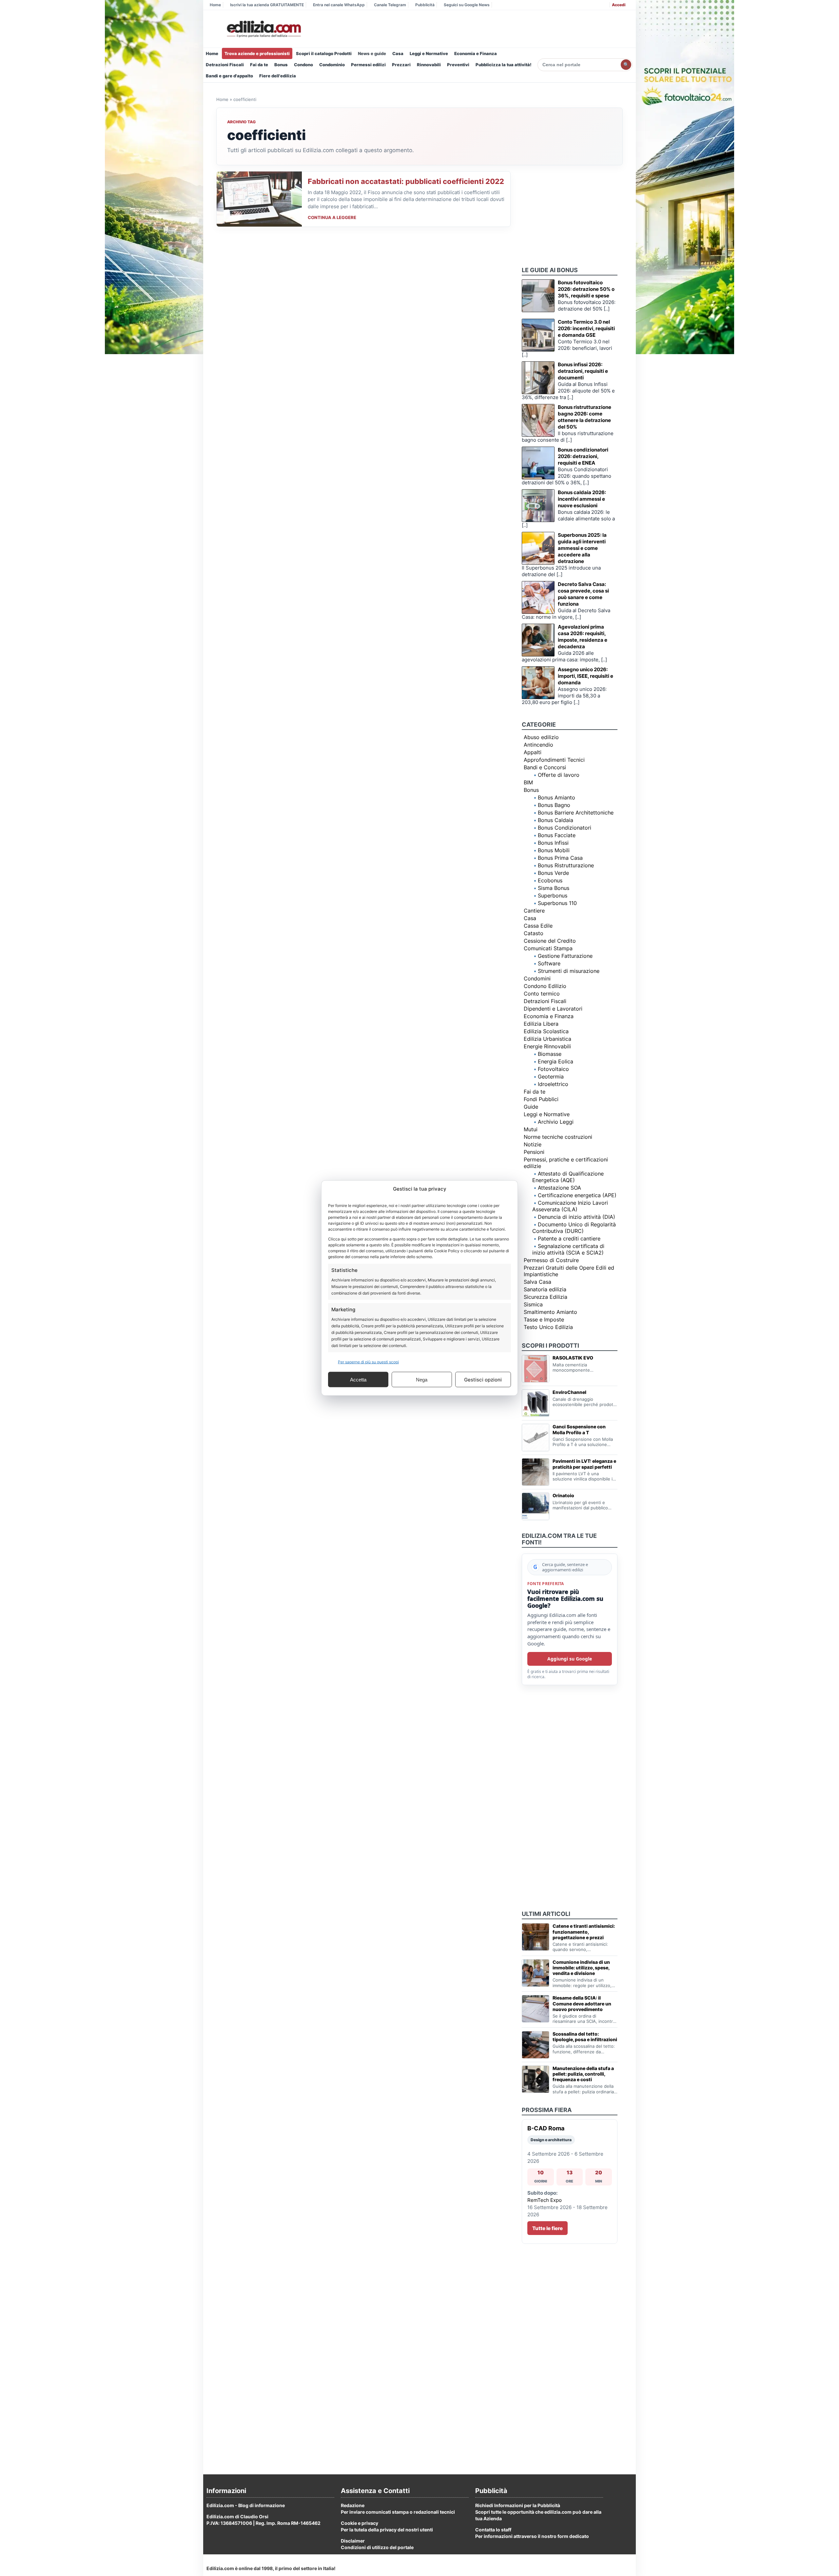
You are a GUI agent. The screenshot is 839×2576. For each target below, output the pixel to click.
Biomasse (550, 1054)
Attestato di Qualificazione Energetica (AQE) (568, 1177)
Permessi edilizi (368, 65)
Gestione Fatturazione (565, 956)
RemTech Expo (545, 2200)
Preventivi (458, 65)
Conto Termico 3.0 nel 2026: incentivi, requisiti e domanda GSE (586, 328)
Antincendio (538, 745)
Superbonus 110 (557, 903)
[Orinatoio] (536, 1506)
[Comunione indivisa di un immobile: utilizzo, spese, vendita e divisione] (536, 1973)
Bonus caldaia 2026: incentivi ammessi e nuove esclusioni (582, 499)
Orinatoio (563, 1495)
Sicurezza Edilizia (546, 1297)
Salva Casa (537, 1282)
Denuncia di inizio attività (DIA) (576, 1217)
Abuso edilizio (541, 737)
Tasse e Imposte (544, 1319)
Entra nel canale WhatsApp (339, 5)
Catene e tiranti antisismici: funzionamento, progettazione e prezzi (584, 1932)
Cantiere (534, 911)
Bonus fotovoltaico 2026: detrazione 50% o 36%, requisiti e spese (586, 289)
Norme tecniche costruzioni (558, 1137)
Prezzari (401, 65)
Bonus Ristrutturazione (566, 865)
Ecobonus (550, 880)
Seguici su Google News (467, 5)
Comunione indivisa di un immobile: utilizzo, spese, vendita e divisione (581, 1968)
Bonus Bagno (554, 805)
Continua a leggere (332, 217)
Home (215, 5)
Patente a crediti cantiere (569, 1238)
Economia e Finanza (476, 53)
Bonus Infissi (553, 843)
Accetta (358, 1379)
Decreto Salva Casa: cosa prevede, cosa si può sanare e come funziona (583, 594)
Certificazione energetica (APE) (577, 1195)
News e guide (372, 53)
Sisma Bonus (554, 888)
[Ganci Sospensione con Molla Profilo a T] (536, 1438)
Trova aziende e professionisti (257, 53)
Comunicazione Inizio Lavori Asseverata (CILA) (570, 1206)
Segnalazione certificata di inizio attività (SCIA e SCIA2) (568, 1249)
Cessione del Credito (550, 941)
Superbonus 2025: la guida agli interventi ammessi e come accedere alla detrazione (582, 548)
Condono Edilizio (545, 986)
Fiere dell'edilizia (278, 76)
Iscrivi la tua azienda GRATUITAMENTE (267, 5)
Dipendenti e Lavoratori (553, 1009)
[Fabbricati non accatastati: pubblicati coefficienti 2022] (259, 199)
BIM (528, 782)
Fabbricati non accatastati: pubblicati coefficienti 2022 (406, 181)
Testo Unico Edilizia (548, 1327)
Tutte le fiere (547, 2228)
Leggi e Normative (429, 53)
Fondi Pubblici (541, 1099)
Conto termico (542, 994)
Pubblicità (425, 5)
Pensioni (534, 1152)
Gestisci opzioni (483, 1379)
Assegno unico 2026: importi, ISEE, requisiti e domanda (585, 676)
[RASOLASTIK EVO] (536, 1369)
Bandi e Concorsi (545, 767)
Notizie (533, 1144)
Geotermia (551, 1077)
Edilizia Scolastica (546, 1031)
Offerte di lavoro (559, 775)
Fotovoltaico (553, 1069)
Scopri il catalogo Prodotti (324, 53)
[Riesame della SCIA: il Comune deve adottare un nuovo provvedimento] (536, 2009)
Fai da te (259, 65)
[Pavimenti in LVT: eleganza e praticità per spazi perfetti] (536, 1472)
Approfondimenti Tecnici (554, 760)
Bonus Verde (553, 873)
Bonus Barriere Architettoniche (576, 813)
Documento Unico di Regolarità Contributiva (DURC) (574, 1228)
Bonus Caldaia (556, 820)
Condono (303, 65)
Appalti (533, 752)
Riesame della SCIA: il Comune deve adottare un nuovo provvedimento (582, 2003)
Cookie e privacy (360, 2523)
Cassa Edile (538, 926)
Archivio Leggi (556, 1122)
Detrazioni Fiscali (225, 65)
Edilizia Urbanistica (547, 1039)
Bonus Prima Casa (560, 858)
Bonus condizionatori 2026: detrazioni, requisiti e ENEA (583, 456)
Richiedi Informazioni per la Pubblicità (518, 2505)
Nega (422, 1379)
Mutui (531, 1129)
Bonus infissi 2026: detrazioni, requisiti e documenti (583, 371)
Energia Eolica (556, 1061)
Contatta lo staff (493, 2530)
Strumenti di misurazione (569, 971)
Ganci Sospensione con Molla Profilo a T (579, 1429)
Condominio (332, 65)
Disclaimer (353, 2541)
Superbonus (553, 896)
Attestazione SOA (559, 1188)
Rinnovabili (429, 65)
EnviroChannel (569, 1392)
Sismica (533, 1304)
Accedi (619, 5)
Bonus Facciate (557, 835)
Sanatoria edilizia (545, 1289)
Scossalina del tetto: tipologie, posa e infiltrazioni (585, 2037)
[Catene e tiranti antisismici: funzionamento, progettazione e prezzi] (536, 1937)
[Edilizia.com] (263, 29)
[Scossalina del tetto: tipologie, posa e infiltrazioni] (536, 2045)
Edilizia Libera (541, 1024)
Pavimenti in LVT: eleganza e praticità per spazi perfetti (584, 1464)
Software (549, 963)
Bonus (281, 65)
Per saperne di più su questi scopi (368, 1362)
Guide (531, 1107)
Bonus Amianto (556, 797)
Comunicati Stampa (548, 948)
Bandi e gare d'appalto (229, 76)
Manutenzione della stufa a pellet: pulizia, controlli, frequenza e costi (583, 2074)
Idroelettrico (553, 1084)
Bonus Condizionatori (565, 828)
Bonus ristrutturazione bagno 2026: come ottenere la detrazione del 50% (585, 417)
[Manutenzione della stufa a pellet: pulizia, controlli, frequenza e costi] (536, 2079)
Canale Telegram (390, 5)
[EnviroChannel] (536, 1403)
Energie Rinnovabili (547, 1046)
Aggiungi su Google (570, 1659)
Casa (398, 53)
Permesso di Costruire (551, 1260)
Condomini (537, 978)
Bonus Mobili (554, 850)
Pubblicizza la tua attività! (504, 65)
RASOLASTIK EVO (573, 1358)
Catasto (534, 933)
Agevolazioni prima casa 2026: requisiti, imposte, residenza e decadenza (583, 637)
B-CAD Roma (546, 2128)
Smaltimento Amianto (550, 1312)
